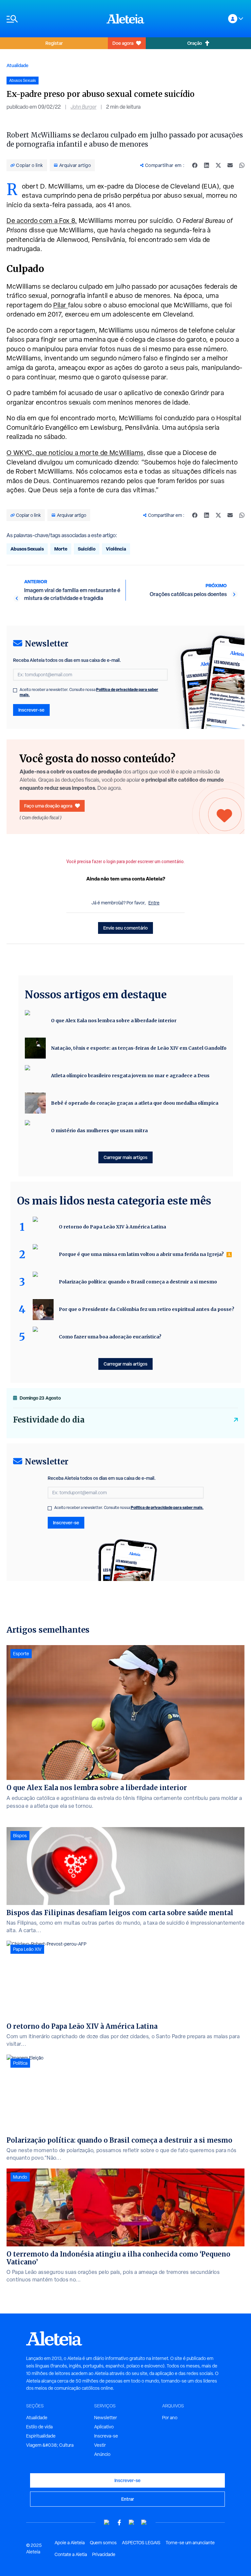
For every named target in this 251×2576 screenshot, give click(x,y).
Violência (116, 549)
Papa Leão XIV (27, 1949)
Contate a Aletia (71, 2554)
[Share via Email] (230, 165)
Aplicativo (104, 2427)
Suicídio (87, 549)
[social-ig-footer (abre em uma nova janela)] (144, 2522)
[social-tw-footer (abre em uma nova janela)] (132, 2522)
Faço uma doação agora (48, 806)
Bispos (20, 1836)
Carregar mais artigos (125, 1157)
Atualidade (17, 65)
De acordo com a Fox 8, (42, 221)
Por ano (170, 2418)
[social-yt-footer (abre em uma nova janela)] (107, 2522)
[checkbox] (15, 690)
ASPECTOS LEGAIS (141, 2543)
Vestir (100, 2445)
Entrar (128, 2499)
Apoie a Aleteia (70, 2543)
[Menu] (53, 19)
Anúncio (102, 2454)
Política (20, 2063)
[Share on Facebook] (195, 165)
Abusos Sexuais (27, 549)
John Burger (84, 107)
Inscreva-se (106, 2436)
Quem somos (103, 2543)
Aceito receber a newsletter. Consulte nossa (89, 692)
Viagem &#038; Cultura (50, 2445)
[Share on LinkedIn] (207, 165)
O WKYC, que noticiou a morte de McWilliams (75, 453)
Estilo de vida (39, 2427)
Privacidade (104, 2554)
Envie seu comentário (125, 928)
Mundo (20, 2177)
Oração (195, 43)
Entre (154, 903)
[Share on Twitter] (218, 165)
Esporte (21, 1654)
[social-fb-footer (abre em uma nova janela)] (119, 2522)
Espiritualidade (41, 2436)
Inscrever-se (31, 710)
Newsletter (106, 2418)
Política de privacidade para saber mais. (167, 1507)
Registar (54, 43)
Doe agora (123, 43)
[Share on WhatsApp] (242, 165)
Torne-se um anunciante (190, 2543)
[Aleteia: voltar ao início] (125, 19)
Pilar (61, 305)
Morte (61, 549)
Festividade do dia (49, 1420)
